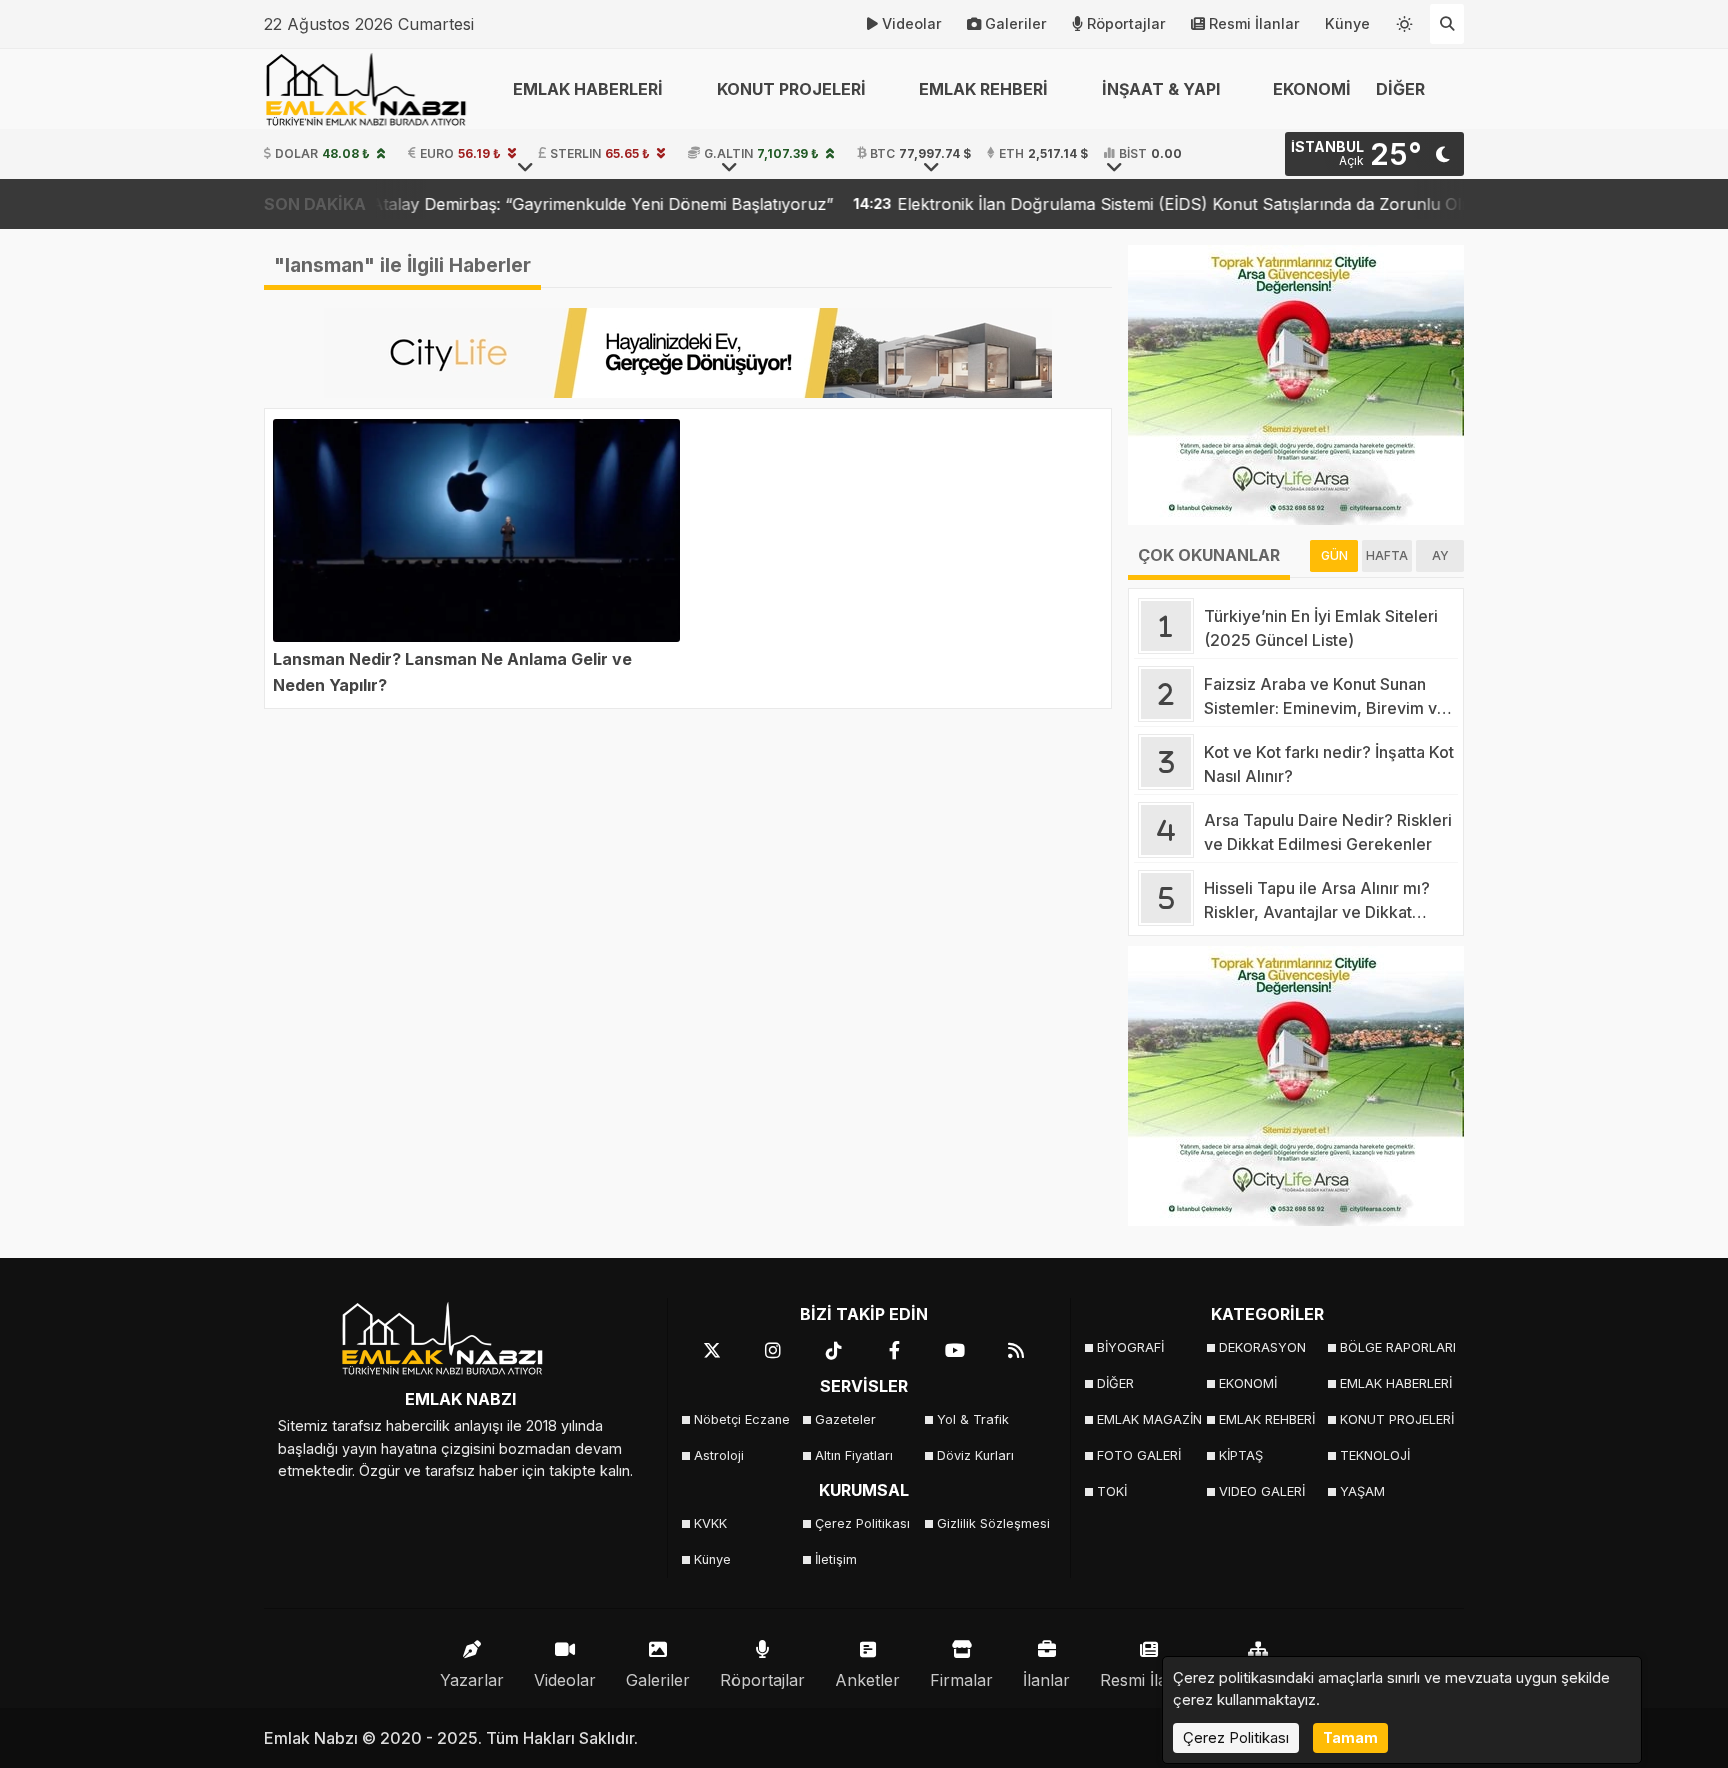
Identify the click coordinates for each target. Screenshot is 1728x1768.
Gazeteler (845, 1419)
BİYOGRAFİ (1130, 1347)
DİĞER (1115, 1383)
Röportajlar (1126, 23)
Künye (1347, 23)
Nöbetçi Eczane (742, 1419)
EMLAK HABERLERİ (1394, 1383)
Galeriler (1016, 23)
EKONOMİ (1312, 89)
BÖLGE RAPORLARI (1394, 1347)
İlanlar (1046, 1680)
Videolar (912, 23)
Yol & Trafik (973, 1419)
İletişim (836, 1559)
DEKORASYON (1262, 1347)
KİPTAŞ (1241, 1455)
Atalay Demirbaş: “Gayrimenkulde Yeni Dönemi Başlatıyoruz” (506, 204)
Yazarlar (472, 1680)
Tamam (1350, 1737)
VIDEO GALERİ (1262, 1491)
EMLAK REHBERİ (1267, 1419)
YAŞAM (1362, 1491)
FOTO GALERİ (1139, 1455)
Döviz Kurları (975, 1455)
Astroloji (719, 1455)
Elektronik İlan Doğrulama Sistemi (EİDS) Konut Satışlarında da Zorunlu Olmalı (1099, 204)
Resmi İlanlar (1254, 23)
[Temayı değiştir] (1405, 20)
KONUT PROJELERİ (1394, 1419)
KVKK (710, 1523)
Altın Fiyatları (854, 1455)
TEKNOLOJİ (1375, 1455)
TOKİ (1112, 1491)
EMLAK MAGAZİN (1149, 1419)
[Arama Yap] (1447, 24)
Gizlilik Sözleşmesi (991, 1523)
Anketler (867, 1680)
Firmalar (961, 1680)
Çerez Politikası (862, 1523)
